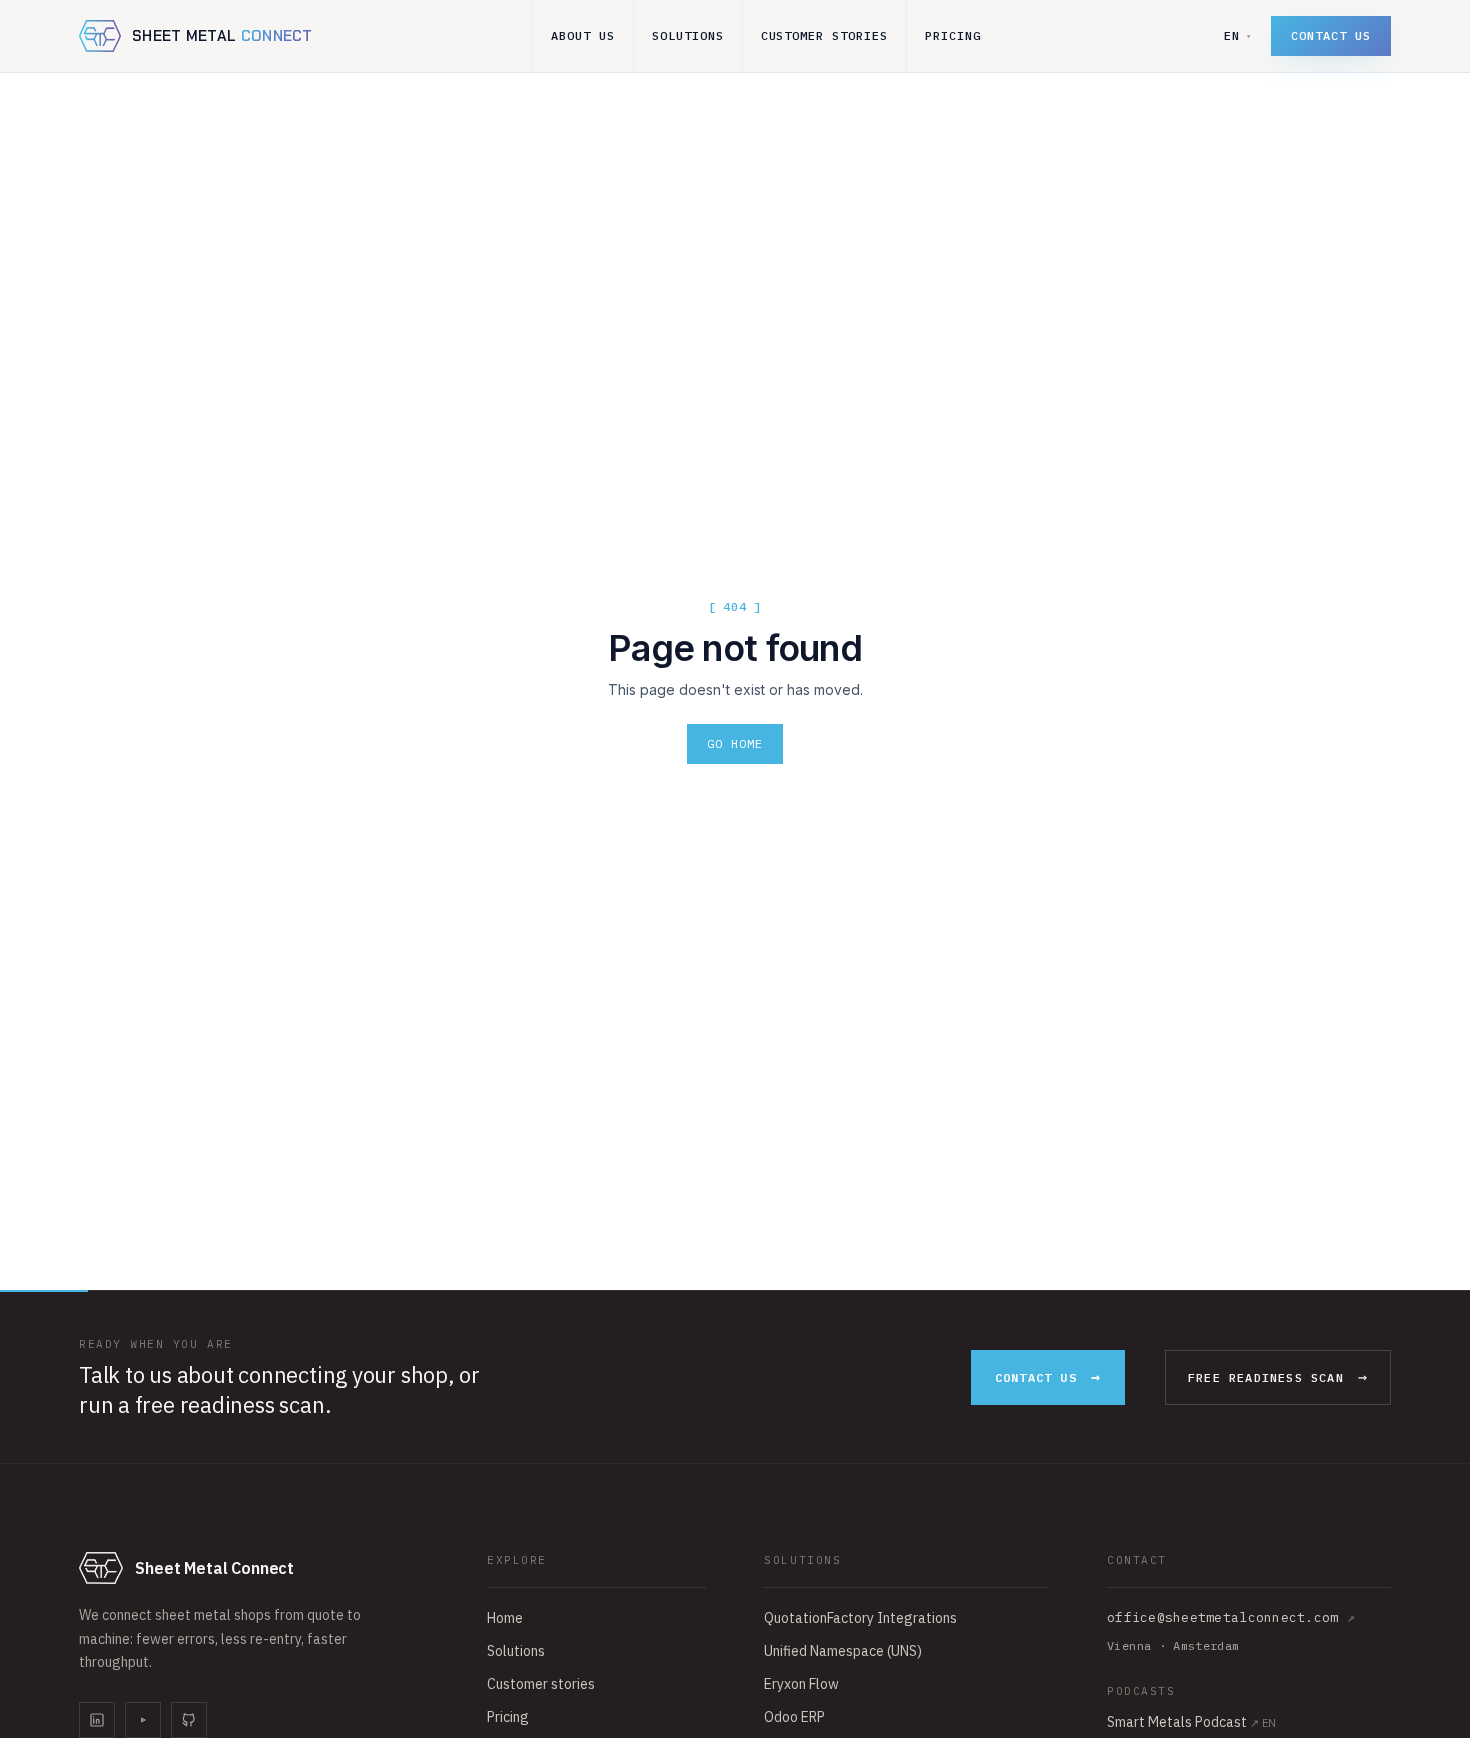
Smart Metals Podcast (1191, 1722)
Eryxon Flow (801, 1684)
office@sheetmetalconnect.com (1231, 1617)
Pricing (953, 35)
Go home (735, 743)
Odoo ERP (794, 1717)
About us (583, 35)
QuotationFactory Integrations (860, 1618)
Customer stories (824, 35)
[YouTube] (143, 1720)
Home (505, 1618)
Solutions (688, 35)
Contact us (1331, 35)
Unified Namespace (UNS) (843, 1651)
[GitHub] (189, 1720)
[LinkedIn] (97, 1720)
